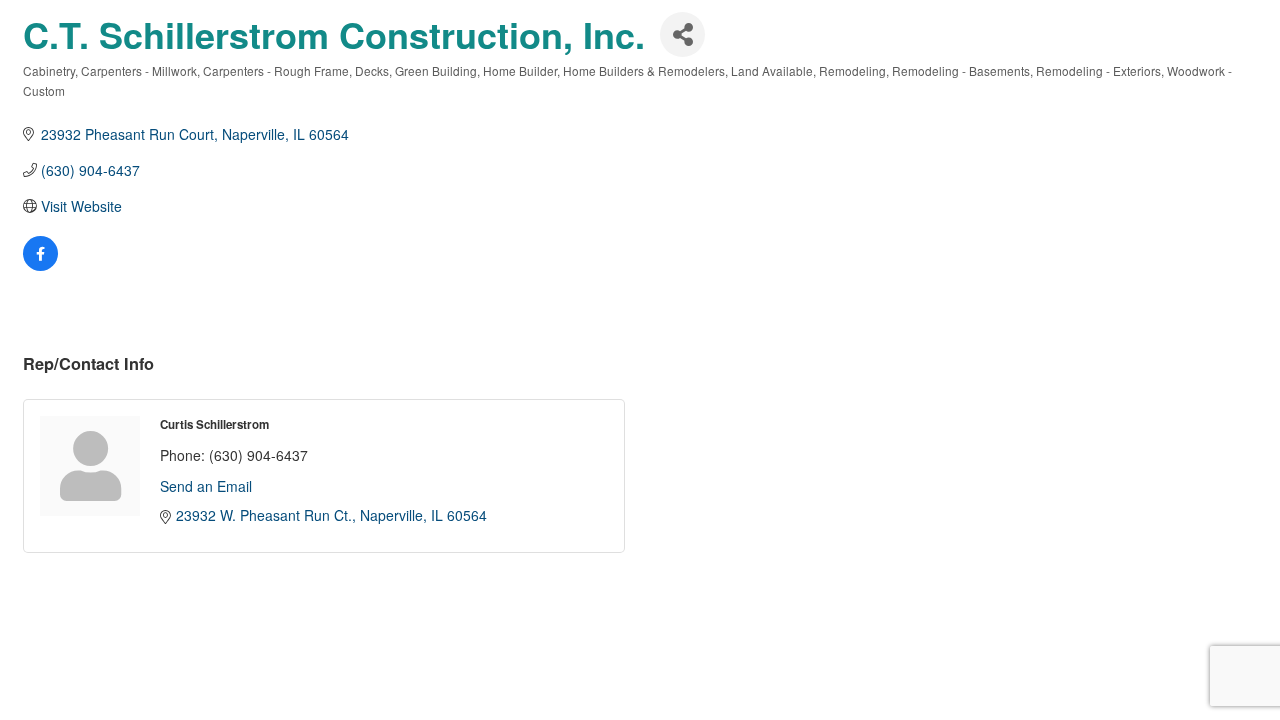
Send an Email (206, 486)
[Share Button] (682, 34)
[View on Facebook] (40, 265)
